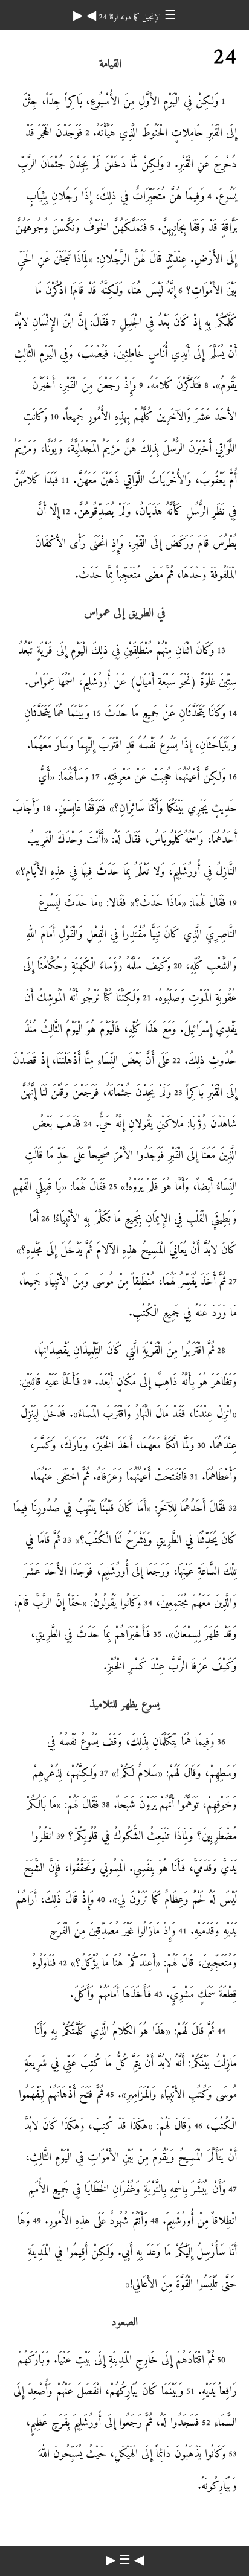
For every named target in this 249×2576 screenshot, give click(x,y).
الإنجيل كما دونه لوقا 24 (128, 17)
